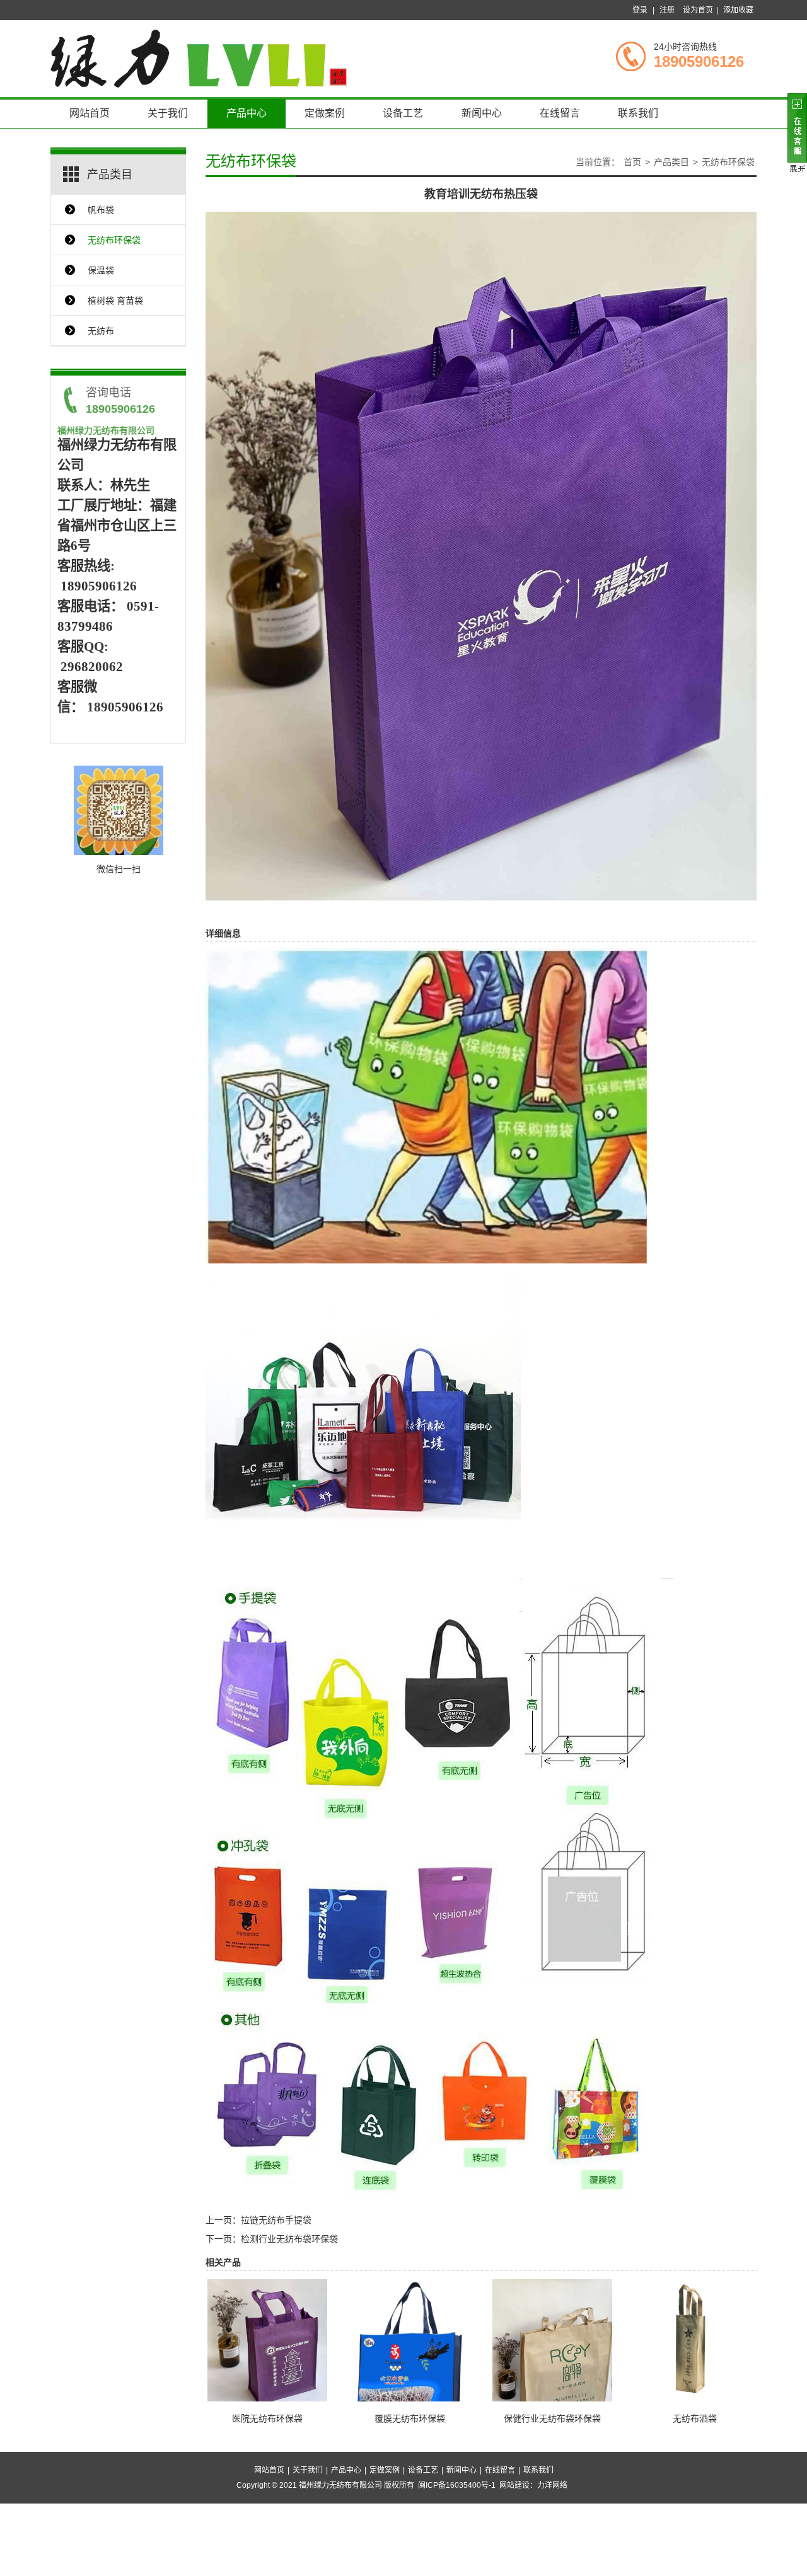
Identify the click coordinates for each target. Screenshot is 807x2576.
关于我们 (168, 113)
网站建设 (514, 2485)
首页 (632, 162)
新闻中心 (482, 113)
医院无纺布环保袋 (267, 2418)
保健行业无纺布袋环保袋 (552, 2418)
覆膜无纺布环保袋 (410, 2418)
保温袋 (101, 270)
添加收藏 (738, 10)
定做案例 (325, 113)
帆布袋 (101, 210)
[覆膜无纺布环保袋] (410, 2355)
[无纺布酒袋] (695, 2338)
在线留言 (560, 113)
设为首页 (698, 10)
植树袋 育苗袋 (115, 301)
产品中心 (247, 113)
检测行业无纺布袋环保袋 (289, 2239)
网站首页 (90, 113)
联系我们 (638, 113)
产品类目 (671, 162)
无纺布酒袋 (695, 2418)
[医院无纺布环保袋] (267, 2345)
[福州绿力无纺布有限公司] (199, 58)
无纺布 (101, 331)
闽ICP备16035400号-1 (457, 2485)
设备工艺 (403, 113)
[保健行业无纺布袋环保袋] (552, 2358)
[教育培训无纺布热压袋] (481, 555)
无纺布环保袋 (114, 240)
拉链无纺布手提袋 (276, 2220)
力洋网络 (552, 2485)
